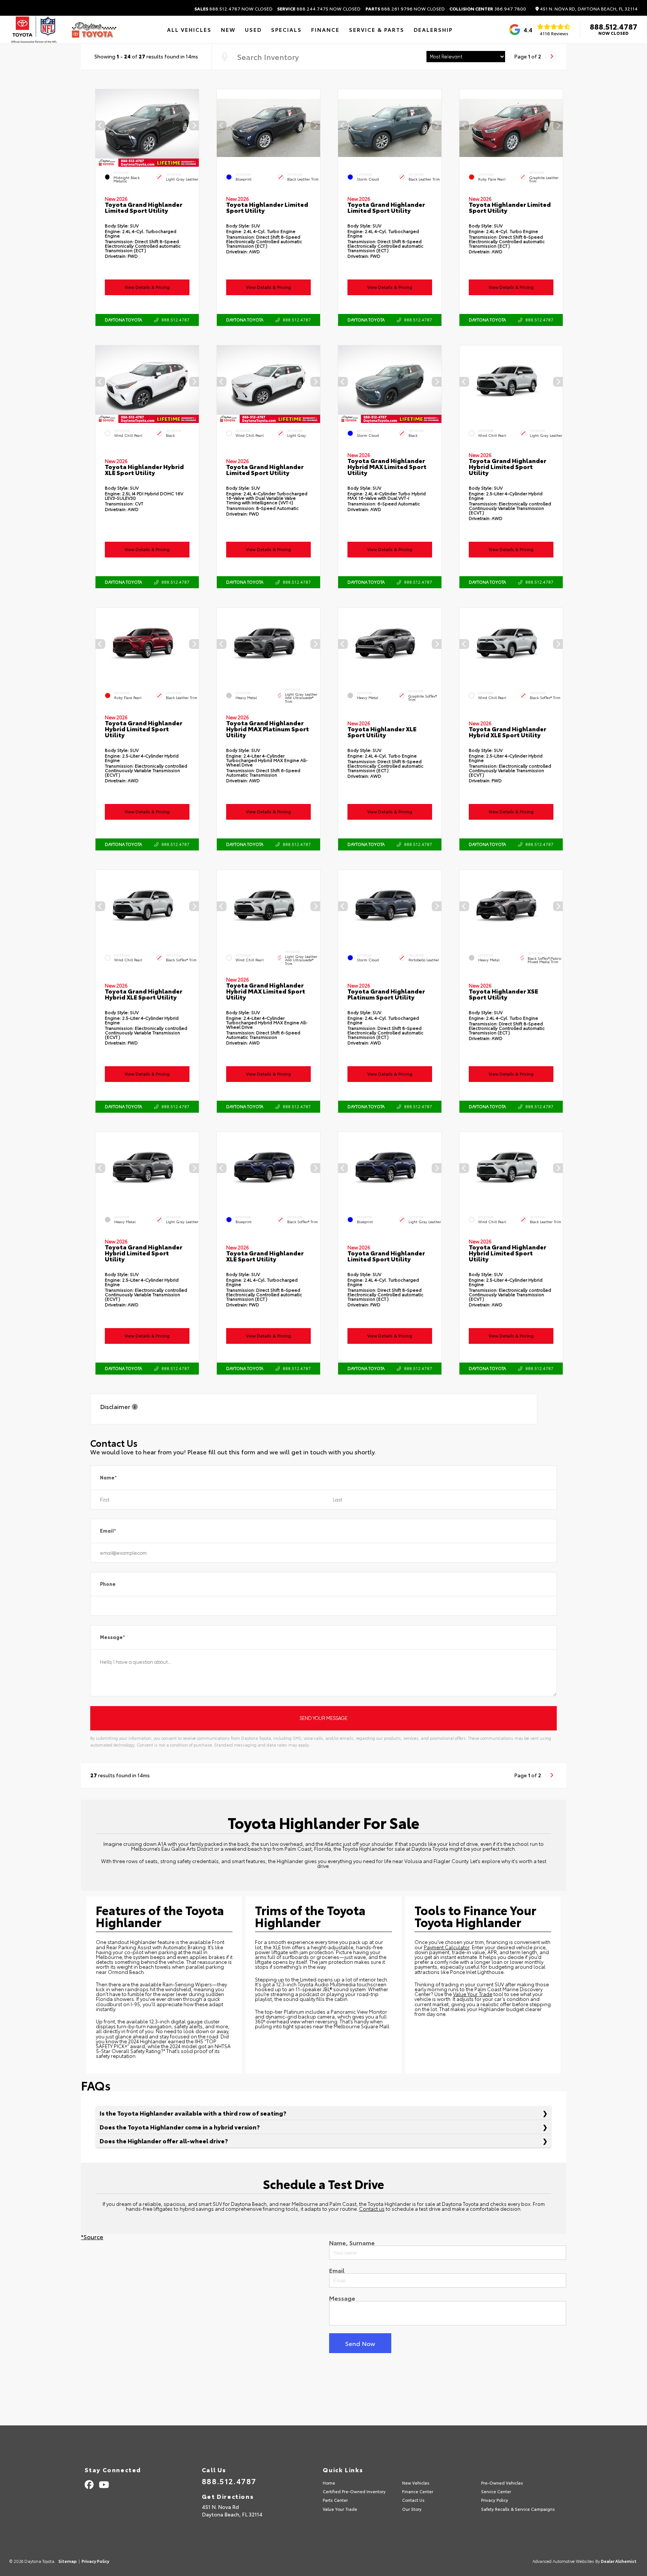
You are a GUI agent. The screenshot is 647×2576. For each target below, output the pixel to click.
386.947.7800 (488, 9)
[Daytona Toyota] (94, 30)
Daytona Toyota (123, 320)
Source (93, 2236)
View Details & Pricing (147, 287)
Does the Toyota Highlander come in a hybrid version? (180, 2127)
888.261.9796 (405, 9)
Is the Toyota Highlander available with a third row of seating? (193, 2113)
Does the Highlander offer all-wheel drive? (164, 2140)
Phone (108, 1584)
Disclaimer (116, 1407)
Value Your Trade (473, 1994)
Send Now (360, 2343)
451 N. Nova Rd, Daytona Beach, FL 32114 (588, 9)
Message (113, 1637)
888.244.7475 (319, 9)
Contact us (372, 2208)
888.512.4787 (233, 9)
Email (108, 1531)
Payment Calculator (447, 1947)
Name (108, 1478)
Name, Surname (352, 2243)
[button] (194, 126)
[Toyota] (34, 30)
